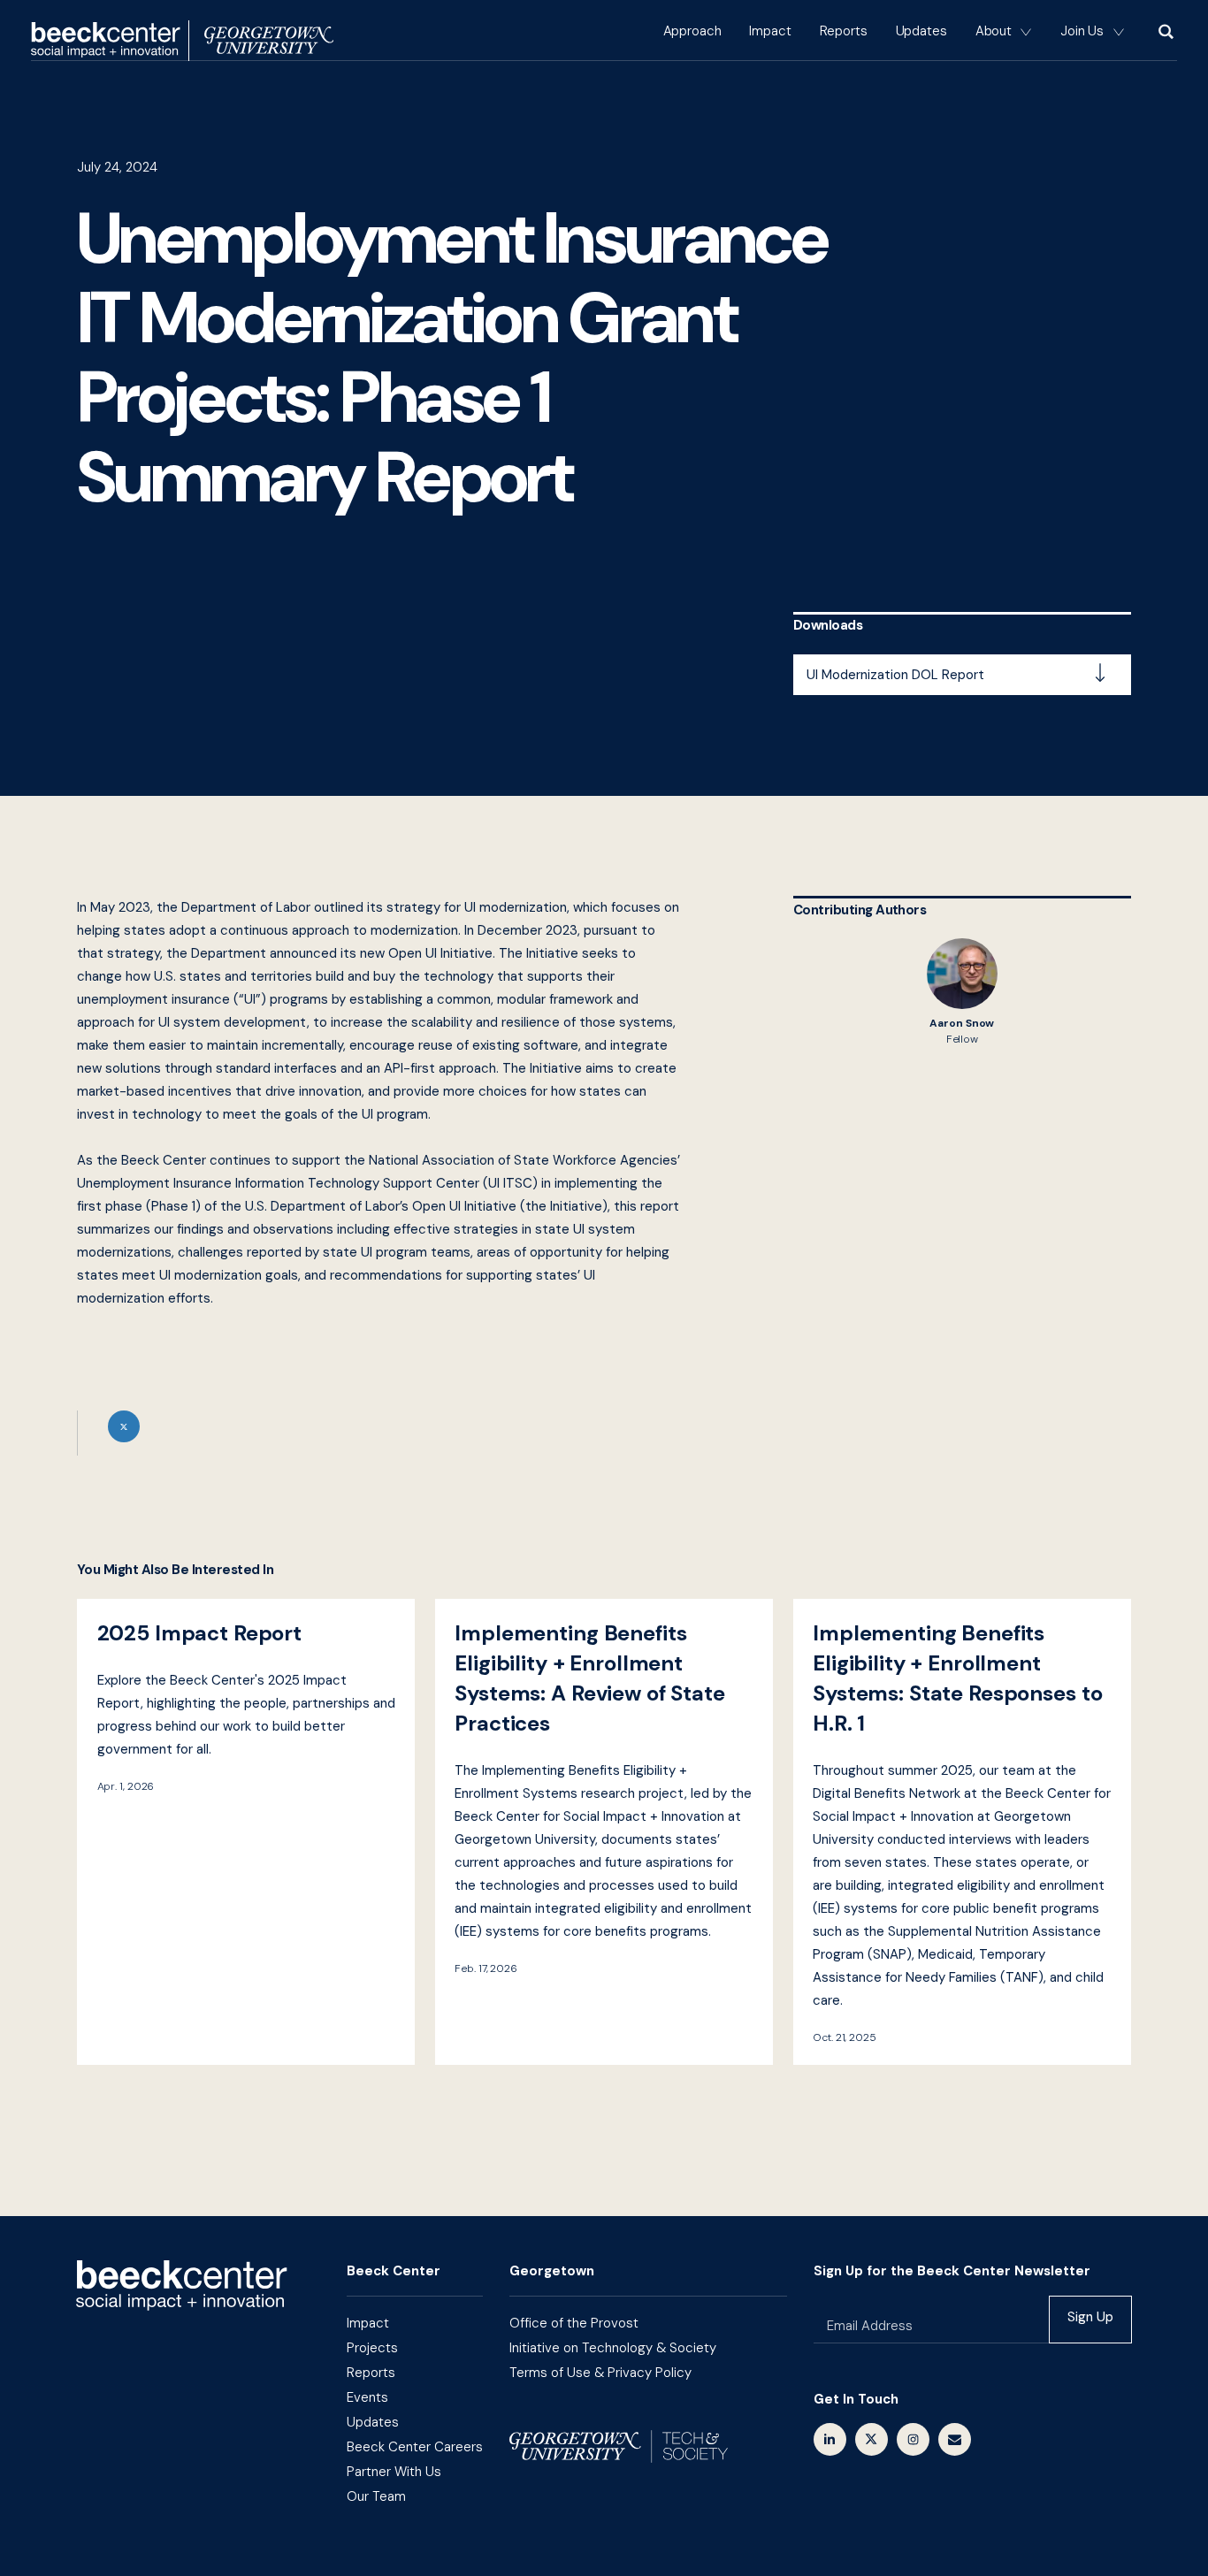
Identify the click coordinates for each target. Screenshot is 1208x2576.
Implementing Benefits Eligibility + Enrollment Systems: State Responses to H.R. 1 (962, 1832)
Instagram (913, 2439)
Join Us (1082, 31)
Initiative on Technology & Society (613, 2348)
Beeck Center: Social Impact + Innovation (182, 2286)
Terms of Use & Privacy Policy (600, 2373)
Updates (921, 31)
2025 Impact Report (246, 1832)
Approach (692, 31)
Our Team (376, 2496)
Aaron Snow (962, 992)
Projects (372, 2348)
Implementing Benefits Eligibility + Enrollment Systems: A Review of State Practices (604, 1832)
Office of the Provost (574, 2323)
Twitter (872, 2439)
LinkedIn (830, 2439)
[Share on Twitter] (381, 1433)
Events (367, 2397)
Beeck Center (182, 41)
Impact (770, 31)
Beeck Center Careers (415, 2447)
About (994, 31)
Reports (844, 31)
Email (955, 2439)
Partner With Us (394, 2472)
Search (1165, 31)
